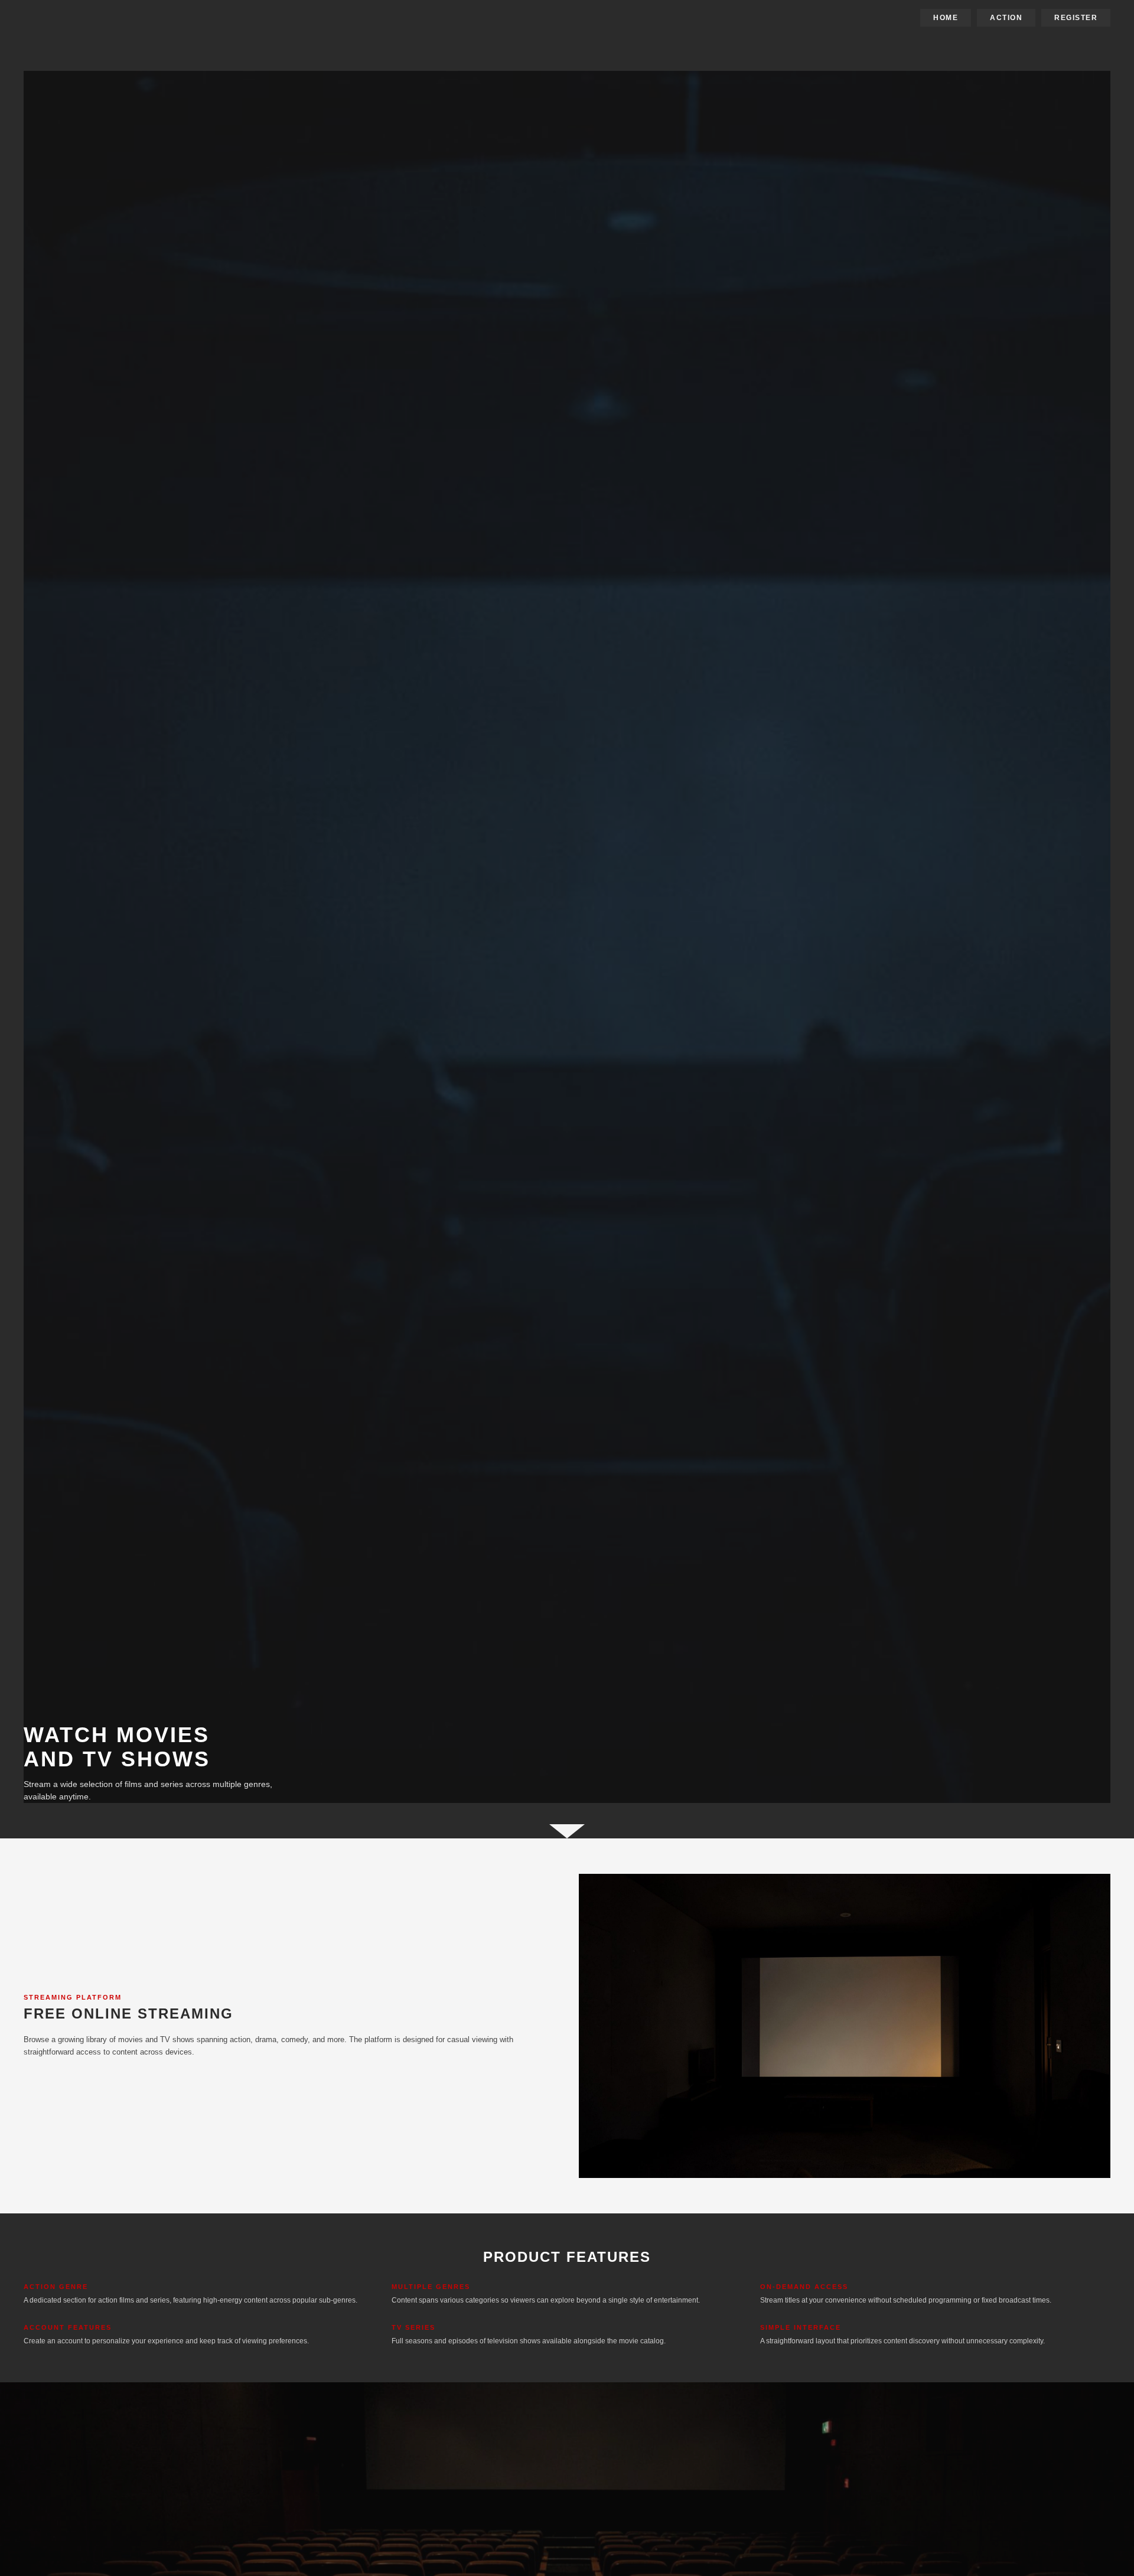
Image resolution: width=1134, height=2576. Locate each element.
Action (1006, 18)
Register (1076, 18)
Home (946, 18)
